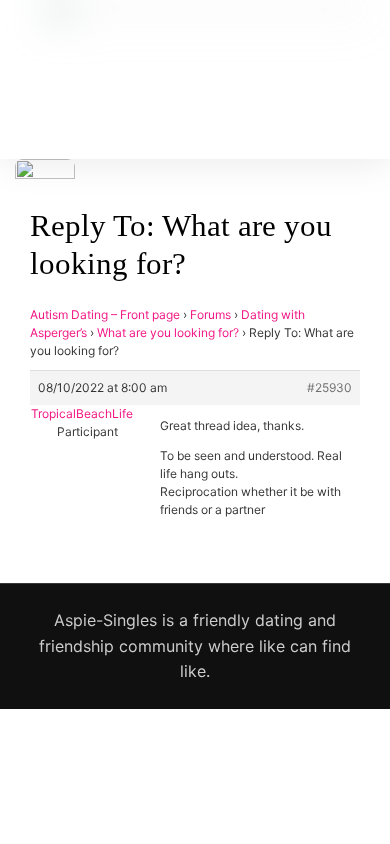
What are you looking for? (168, 332)
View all (195, 791)
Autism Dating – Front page (105, 314)
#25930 (329, 387)
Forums (210, 314)
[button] (183, 92)
